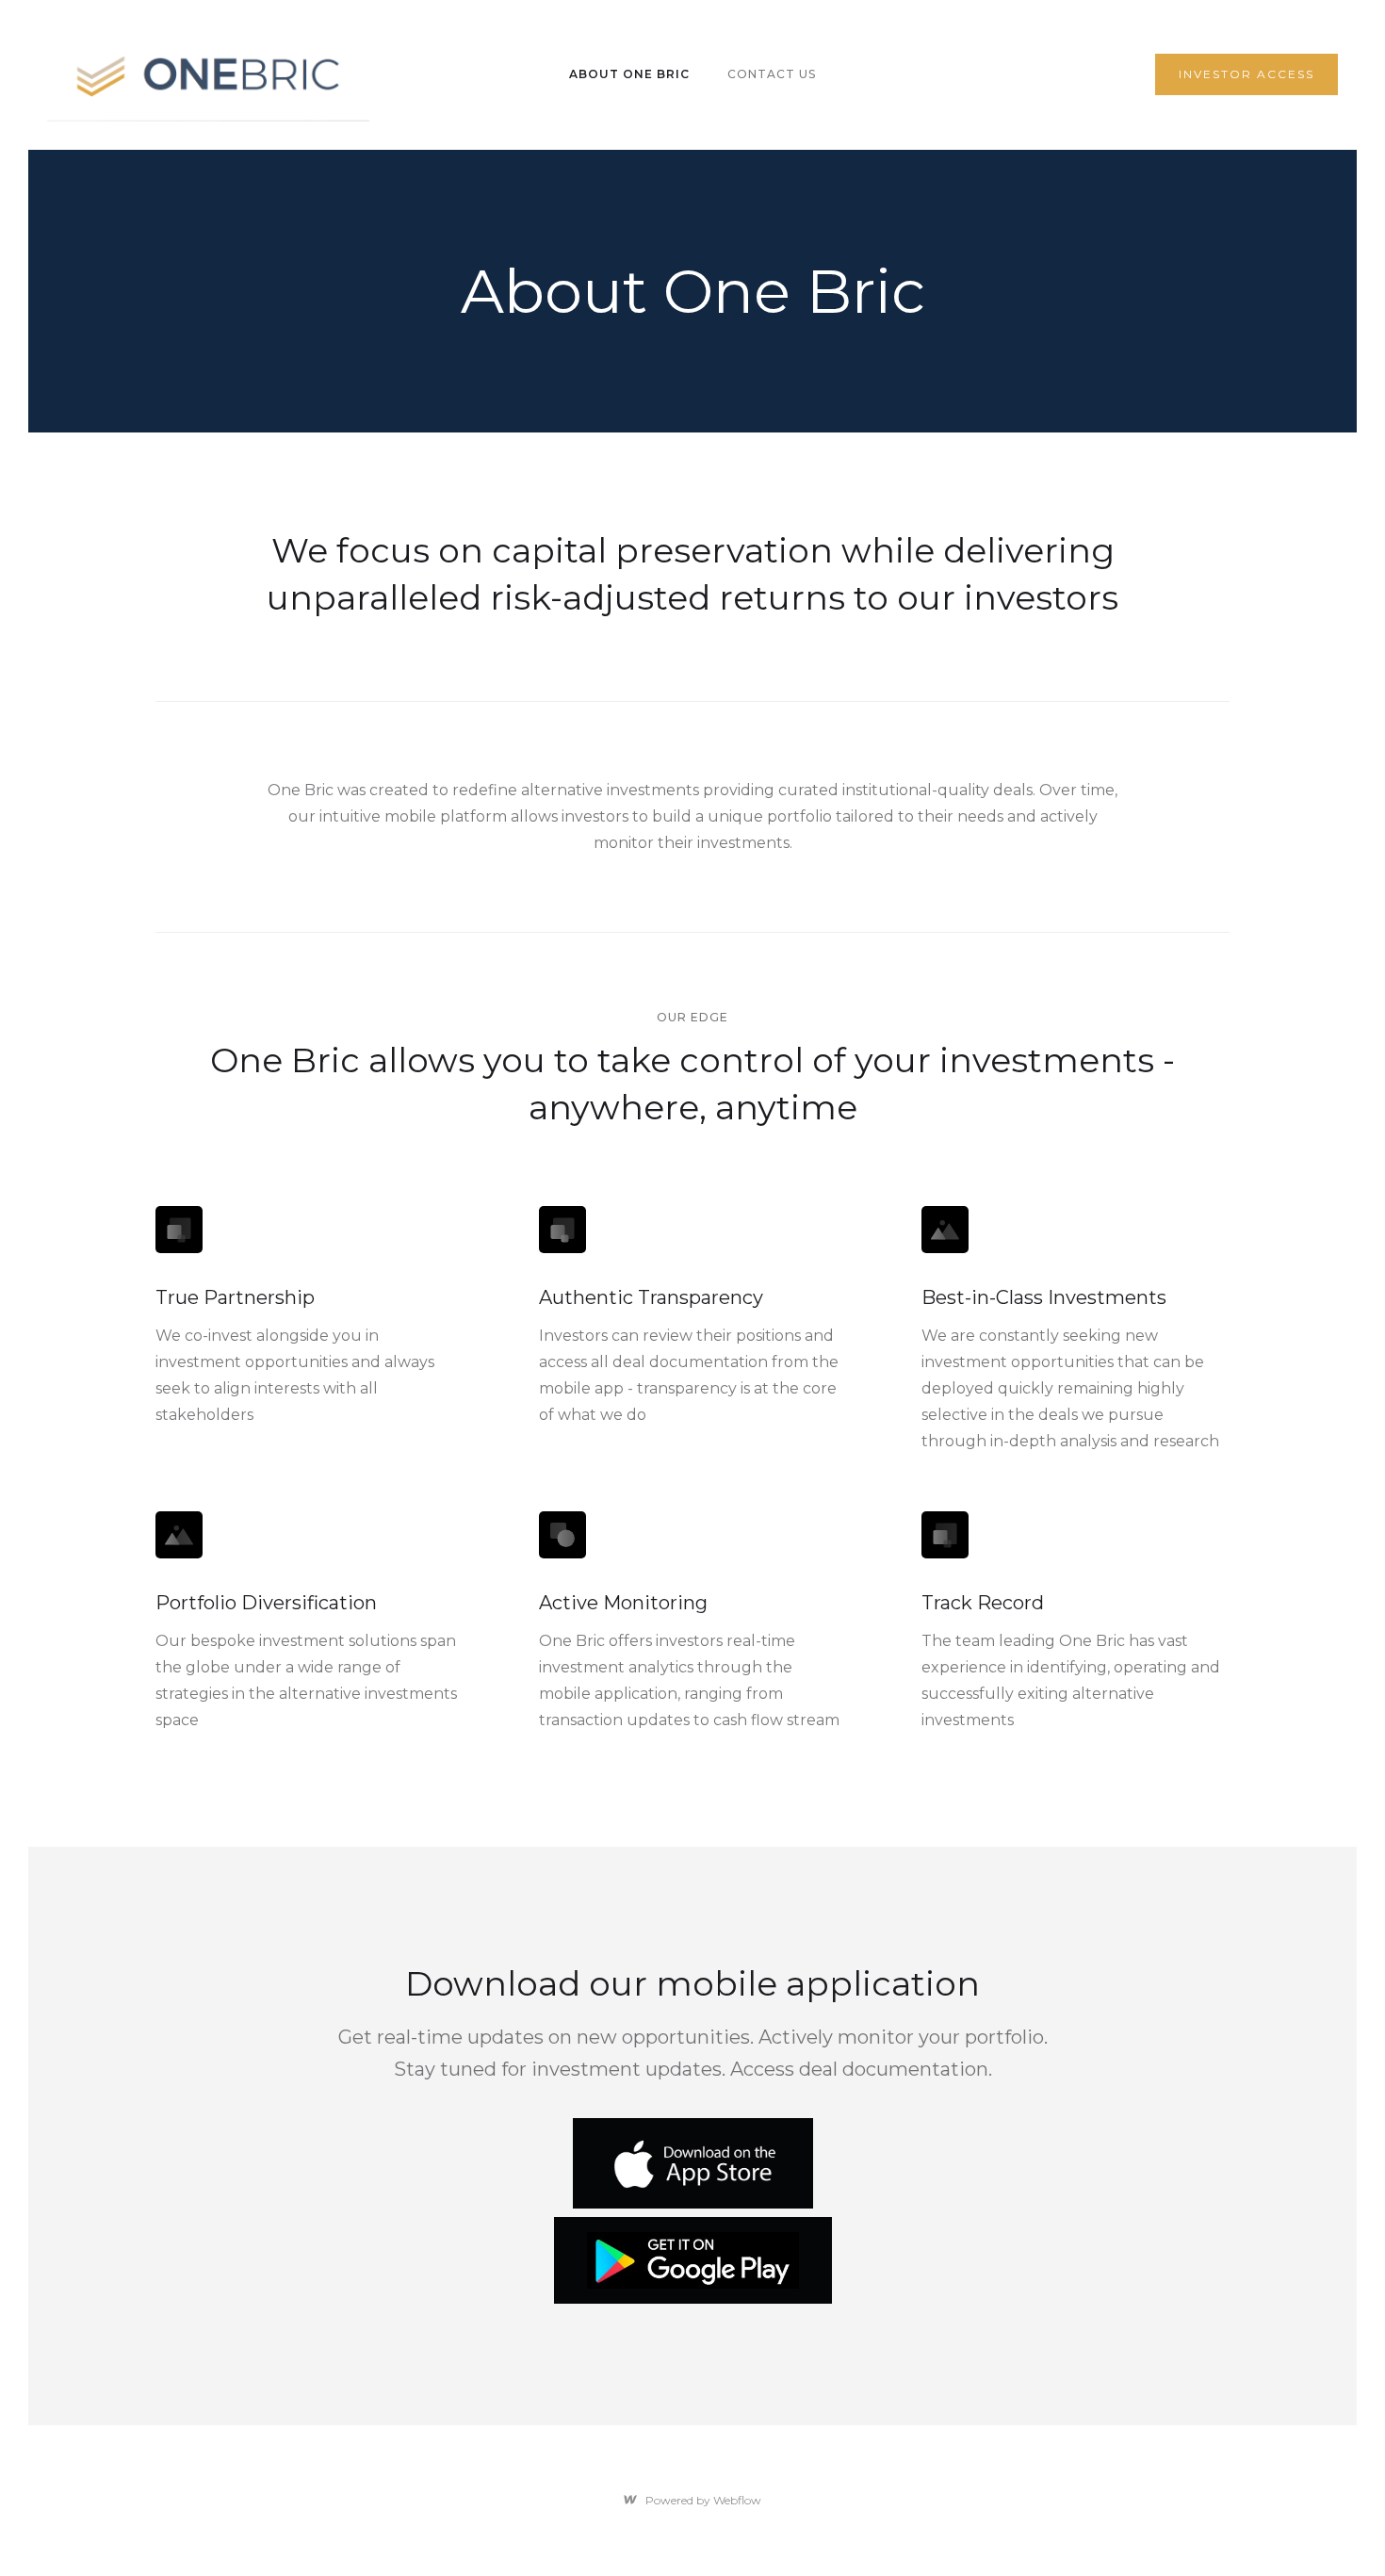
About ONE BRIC (629, 74)
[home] (208, 75)
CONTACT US (772, 74)
